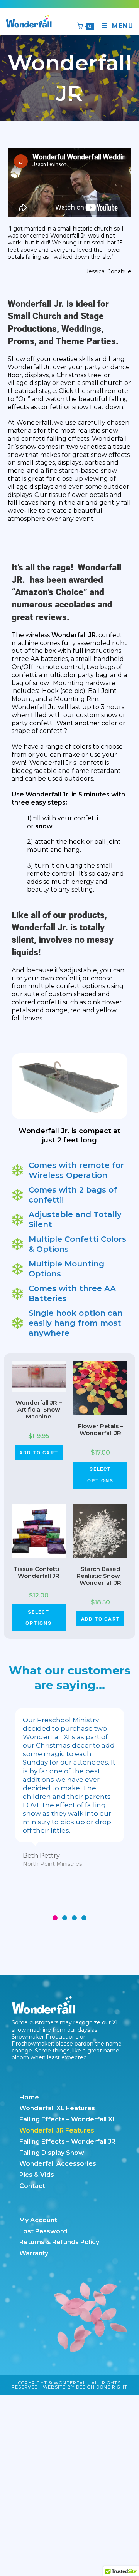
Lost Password (43, 2231)
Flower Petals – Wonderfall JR (101, 1430)
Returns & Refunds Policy (59, 2242)
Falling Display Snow (52, 2153)
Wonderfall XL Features (57, 2108)
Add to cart (39, 1453)
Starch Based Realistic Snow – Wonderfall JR (101, 1576)
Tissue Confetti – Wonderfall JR (39, 1572)
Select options (100, 1475)
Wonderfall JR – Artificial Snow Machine (39, 1410)
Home (29, 2097)
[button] (55, 1918)
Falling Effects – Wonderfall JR (67, 2142)
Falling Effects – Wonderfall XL (68, 2119)
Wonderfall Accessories (58, 2164)
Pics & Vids (37, 2175)
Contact (32, 2186)
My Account (38, 2220)
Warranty (34, 2253)
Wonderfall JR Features (57, 2130)
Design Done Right (102, 2387)
